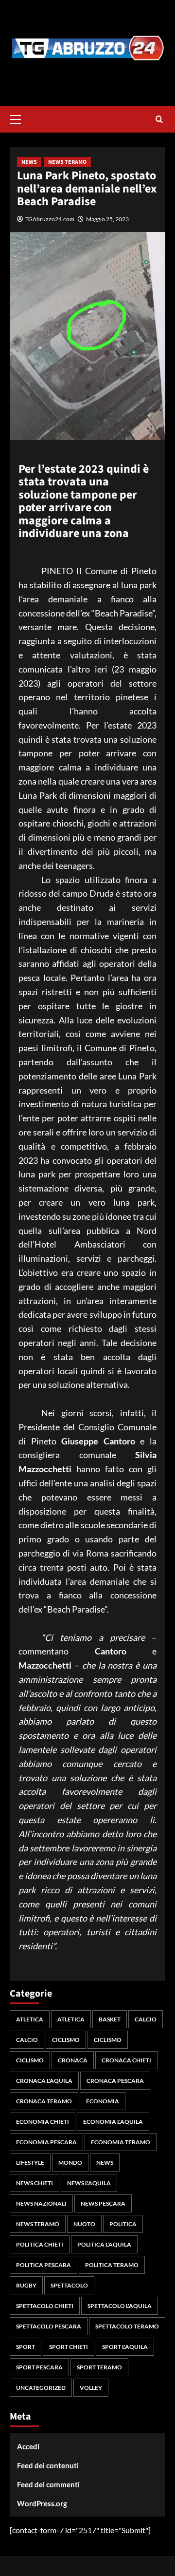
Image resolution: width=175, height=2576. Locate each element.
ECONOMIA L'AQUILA (113, 2122)
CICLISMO (66, 2040)
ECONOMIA (103, 2101)
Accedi (28, 2446)
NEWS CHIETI (35, 2183)
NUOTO (84, 2224)
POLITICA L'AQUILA (104, 2244)
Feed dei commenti (48, 2484)
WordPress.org (42, 2503)
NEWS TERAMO (67, 162)
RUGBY (26, 2285)
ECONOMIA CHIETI (43, 2122)
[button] (19, 118)
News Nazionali (41, 2203)
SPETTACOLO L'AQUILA (120, 2306)
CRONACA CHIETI (126, 2060)
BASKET (110, 2019)
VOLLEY (91, 2388)
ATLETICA (30, 2019)
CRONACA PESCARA (115, 2081)
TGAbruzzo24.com (50, 219)
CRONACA (73, 2060)
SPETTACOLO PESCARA (49, 2326)
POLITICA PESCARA (44, 2265)
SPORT (26, 2347)
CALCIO (146, 2019)
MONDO (70, 2163)
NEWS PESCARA (103, 2203)
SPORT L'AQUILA (125, 2347)
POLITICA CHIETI (40, 2244)
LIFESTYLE (30, 2163)
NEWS (29, 162)
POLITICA (123, 2224)
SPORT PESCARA (39, 2367)
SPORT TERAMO (99, 2367)
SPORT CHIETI (69, 2347)
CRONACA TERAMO (44, 2101)
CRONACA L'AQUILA (44, 2081)
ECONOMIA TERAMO (121, 2142)
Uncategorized (41, 2388)
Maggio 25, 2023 (107, 219)
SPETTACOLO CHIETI (45, 2306)
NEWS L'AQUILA (89, 2183)
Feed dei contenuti (48, 2465)
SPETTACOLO (69, 2285)
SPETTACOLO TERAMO (127, 2326)
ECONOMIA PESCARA (46, 2142)
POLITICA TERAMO (112, 2265)
